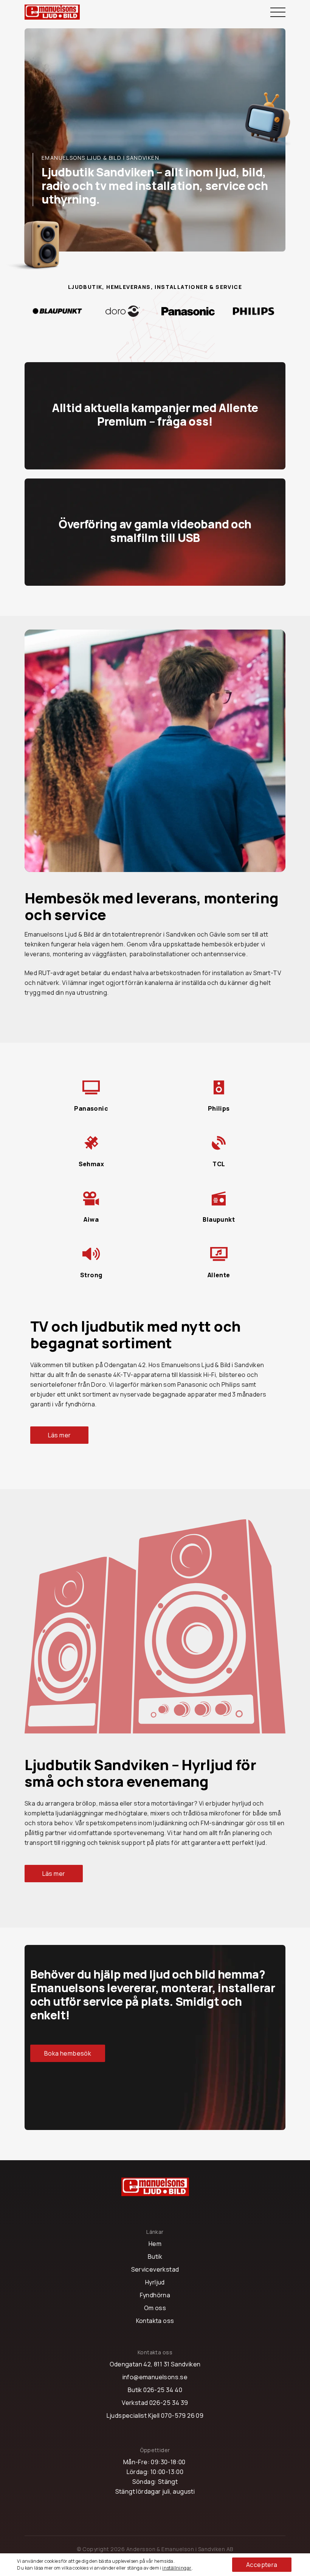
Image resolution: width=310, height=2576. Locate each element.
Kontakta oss (155, 2321)
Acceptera (262, 2565)
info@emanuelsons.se (155, 2377)
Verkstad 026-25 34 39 (155, 2403)
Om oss (155, 2308)
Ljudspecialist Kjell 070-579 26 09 (155, 2415)
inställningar (177, 2568)
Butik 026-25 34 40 (155, 2390)
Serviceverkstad (155, 2269)
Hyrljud (155, 2282)
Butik (155, 2257)
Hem (155, 2244)
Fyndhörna (155, 2295)
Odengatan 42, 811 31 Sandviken (155, 2364)
